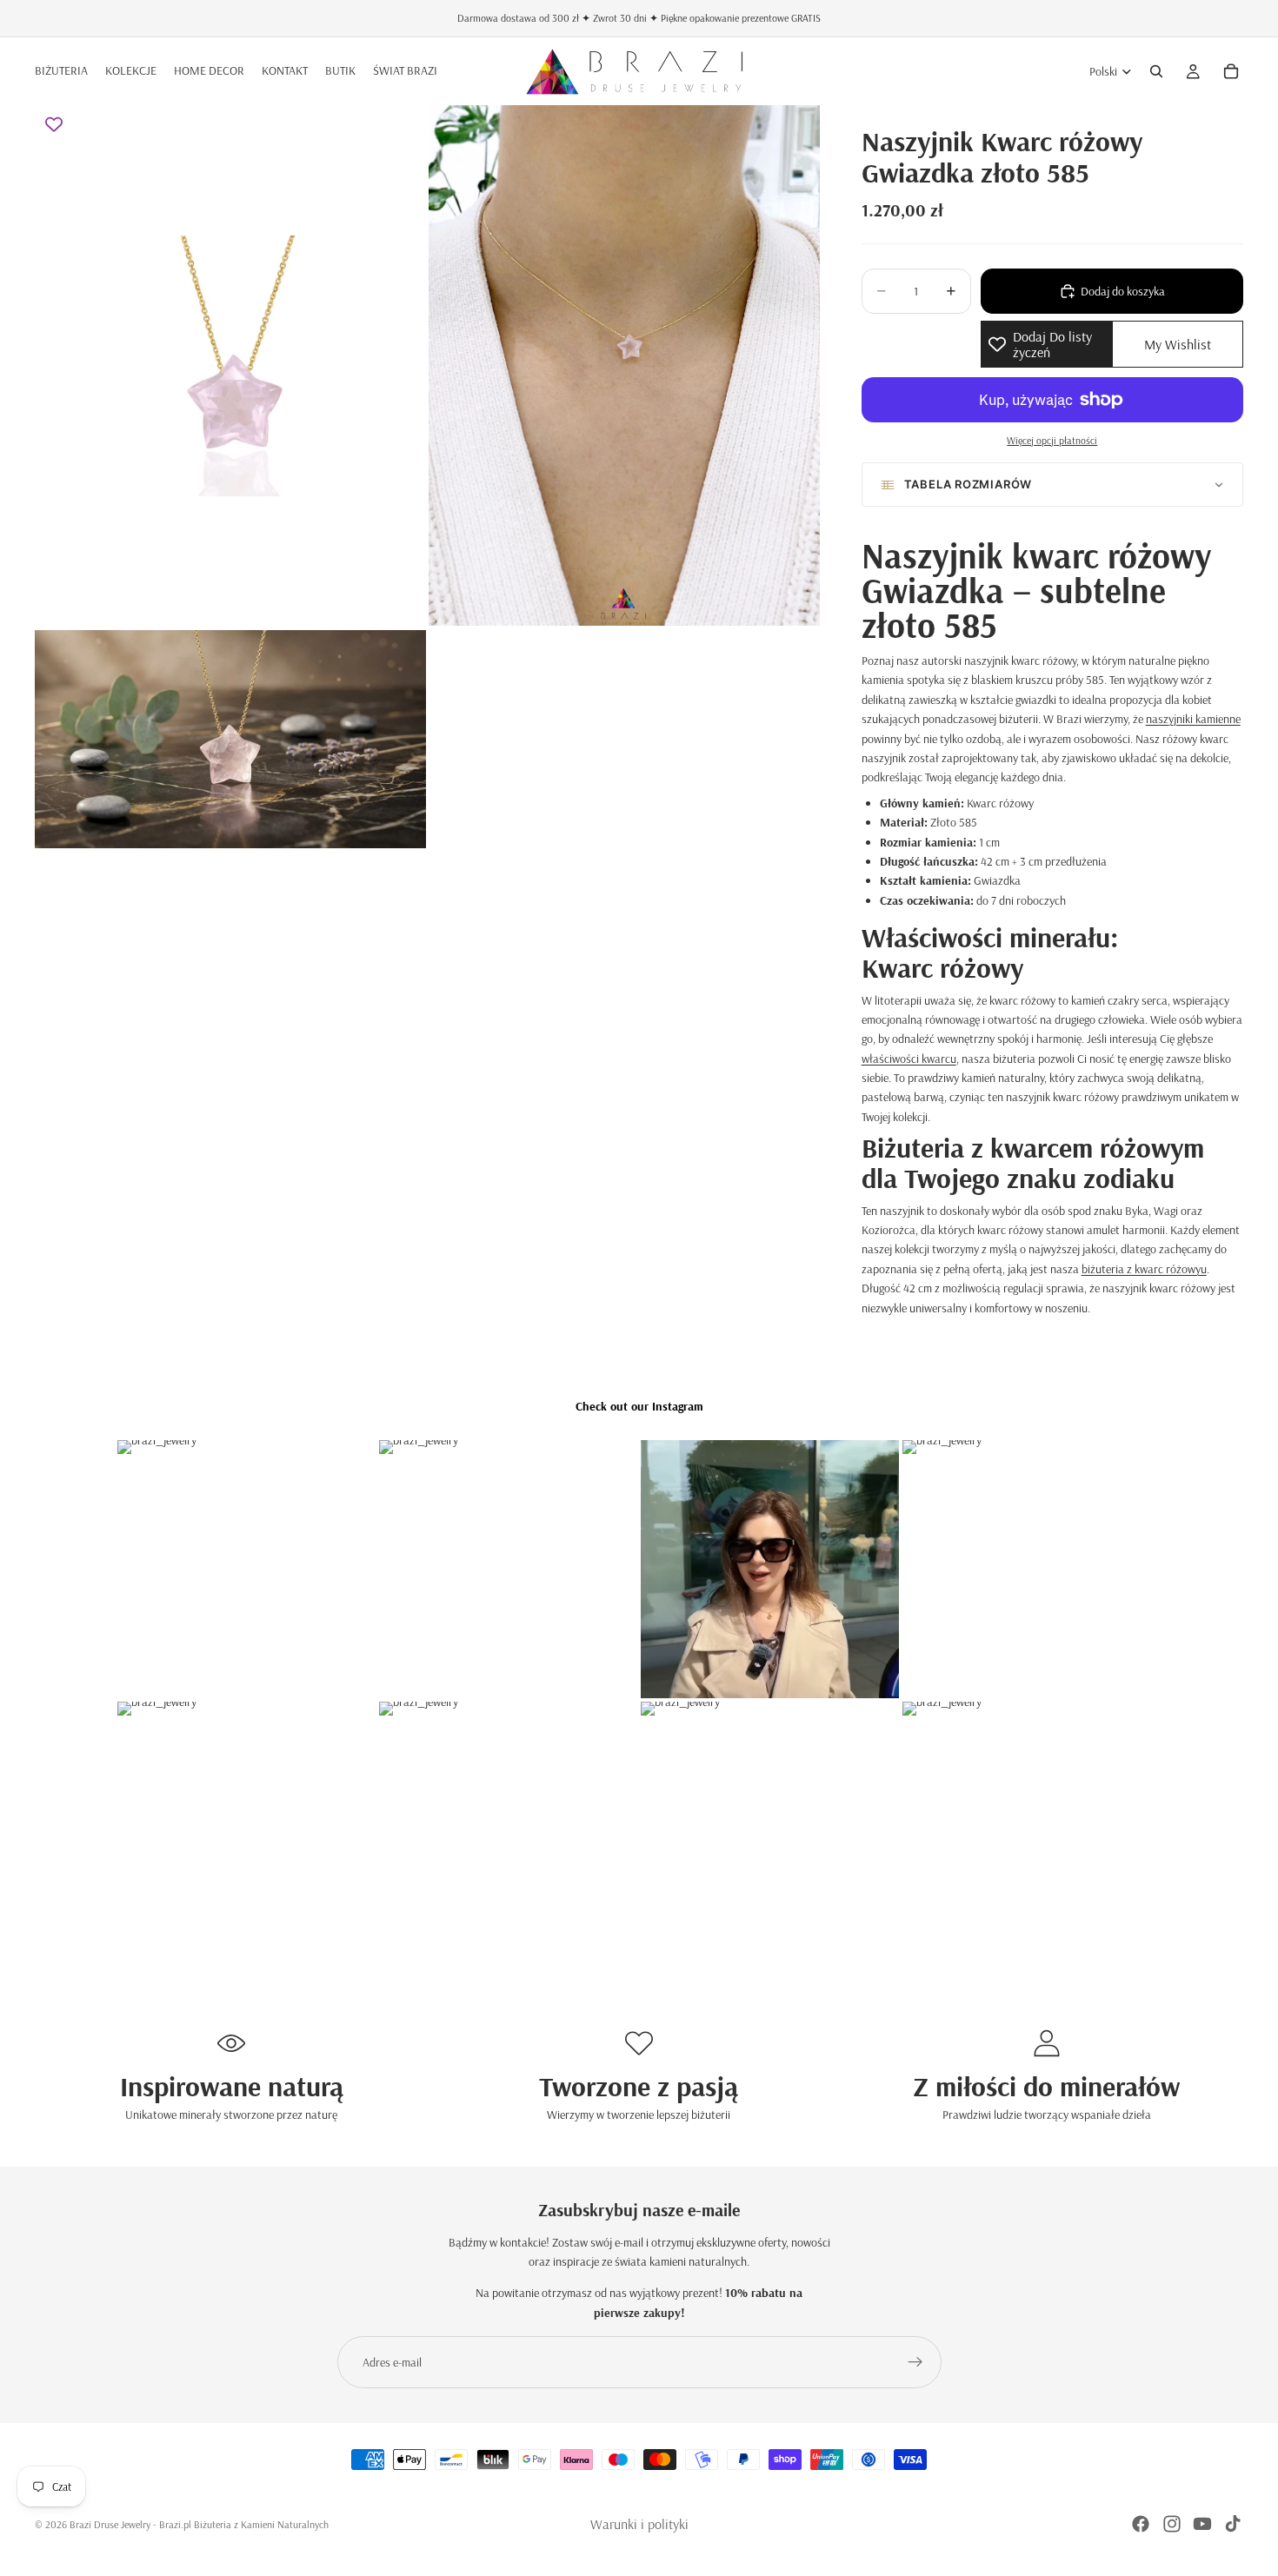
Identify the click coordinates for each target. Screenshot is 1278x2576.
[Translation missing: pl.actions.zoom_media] (230, 365)
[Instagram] (1172, 2524)
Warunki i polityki (639, 2524)
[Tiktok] (1233, 2524)
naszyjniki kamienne (1193, 719)
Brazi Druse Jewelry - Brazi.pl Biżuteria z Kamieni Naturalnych (199, 2524)
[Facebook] (1141, 2524)
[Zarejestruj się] (915, 2362)
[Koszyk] (1231, 71)
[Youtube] (1202, 2524)
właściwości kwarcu (909, 1059)
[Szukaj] (1156, 71)
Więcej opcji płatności (1052, 440)
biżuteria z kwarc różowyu (1144, 1269)
